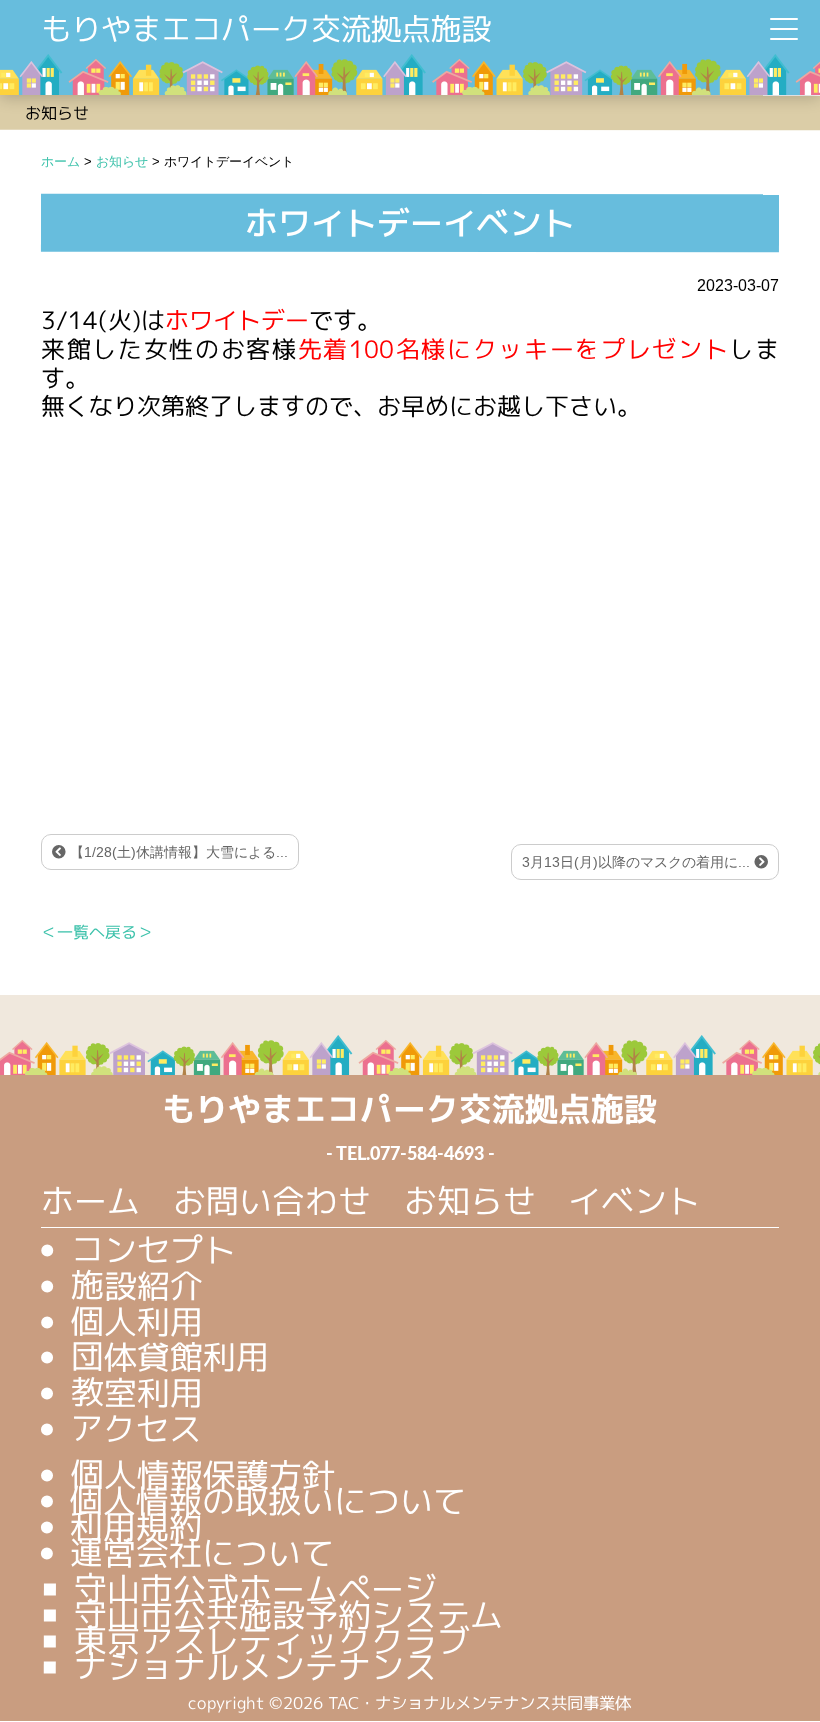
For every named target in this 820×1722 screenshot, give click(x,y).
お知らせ (470, 1200)
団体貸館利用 (170, 1356)
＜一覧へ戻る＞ (97, 932)
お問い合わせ (272, 1200)
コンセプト (153, 1249)
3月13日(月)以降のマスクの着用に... (638, 862)
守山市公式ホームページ (255, 1588)
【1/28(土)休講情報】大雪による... (177, 852)
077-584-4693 (427, 1155)
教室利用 (136, 1392)
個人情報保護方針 (202, 1473)
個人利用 (137, 1320)
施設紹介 (137, 1284)
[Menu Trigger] (784, 28)
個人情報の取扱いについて (268, 1500)
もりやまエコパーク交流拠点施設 (266, 29)
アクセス (136, 1428)
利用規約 (136, 1525)
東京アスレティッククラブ (272, 1640)
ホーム (90, 1200)
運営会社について (202, 1551)
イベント (634, 1201)
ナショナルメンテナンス (255, 1666)
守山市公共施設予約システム (288, 1614)
